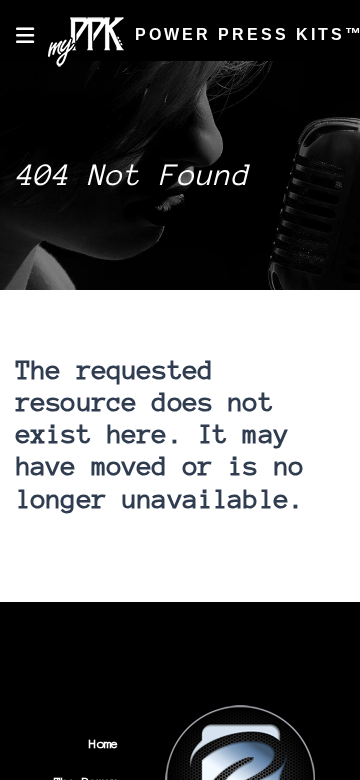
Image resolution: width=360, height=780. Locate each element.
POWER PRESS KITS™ (236, 34)
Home (103, 743)
